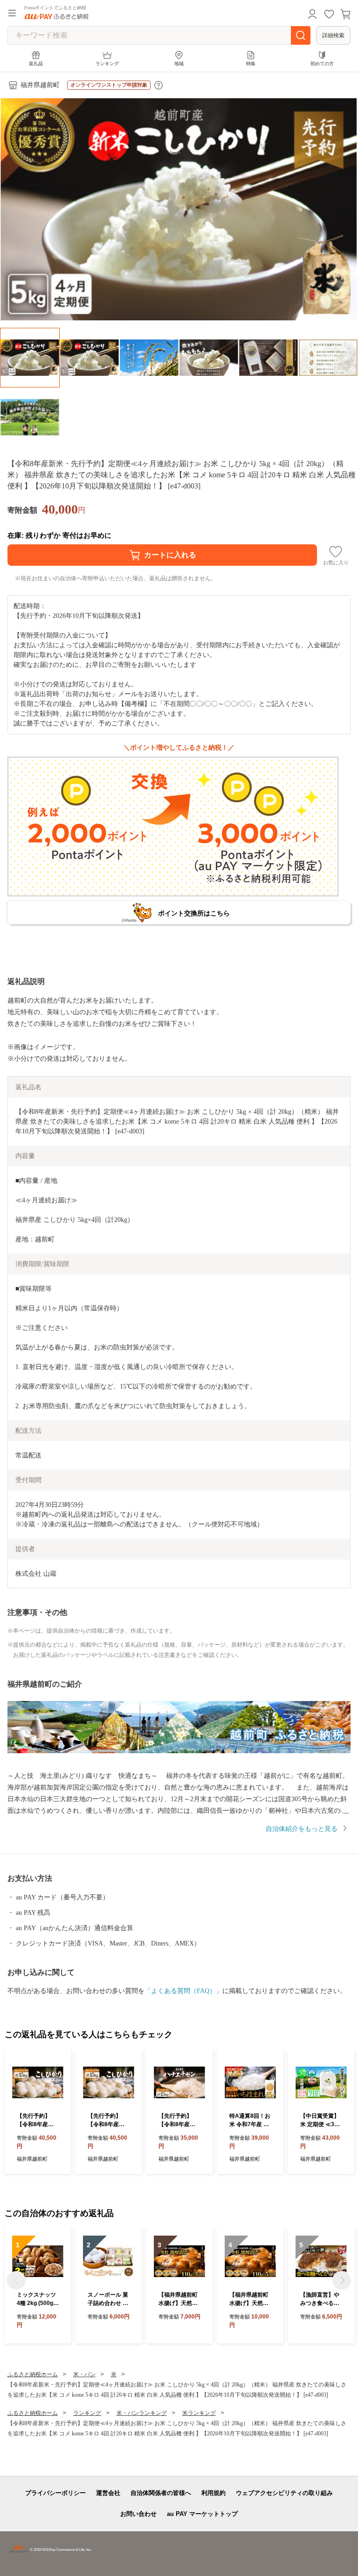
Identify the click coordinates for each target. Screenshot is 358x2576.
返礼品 (36, 64)
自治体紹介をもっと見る (302, 1829)
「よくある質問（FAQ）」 (183, 1991)
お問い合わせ (138, 2514)
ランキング (107, 64)
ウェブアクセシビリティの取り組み (284, 2493)
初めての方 (322, 64)
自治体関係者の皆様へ (161, 2493)
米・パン (84, 2374)
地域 (179, 64)
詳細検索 (333, 35)
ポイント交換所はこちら (194, 913)
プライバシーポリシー (55, 2493)
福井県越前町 (40, 85)
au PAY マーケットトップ (202, 2514)
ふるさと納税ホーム (33, 2374)
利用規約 (213, 2493)
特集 (251, 64)
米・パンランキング (142, 2413)
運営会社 (108, 2493)
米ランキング (199, 2413)
